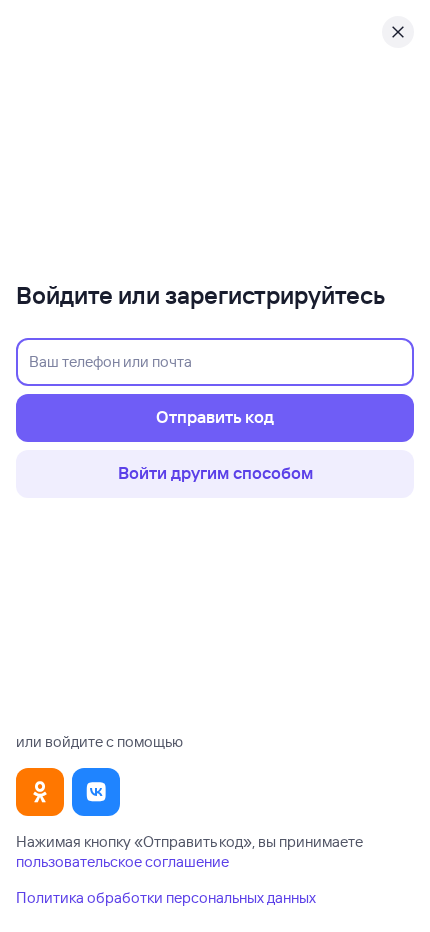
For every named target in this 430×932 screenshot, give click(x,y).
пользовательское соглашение (122, 861)
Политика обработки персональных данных (166, 897)
